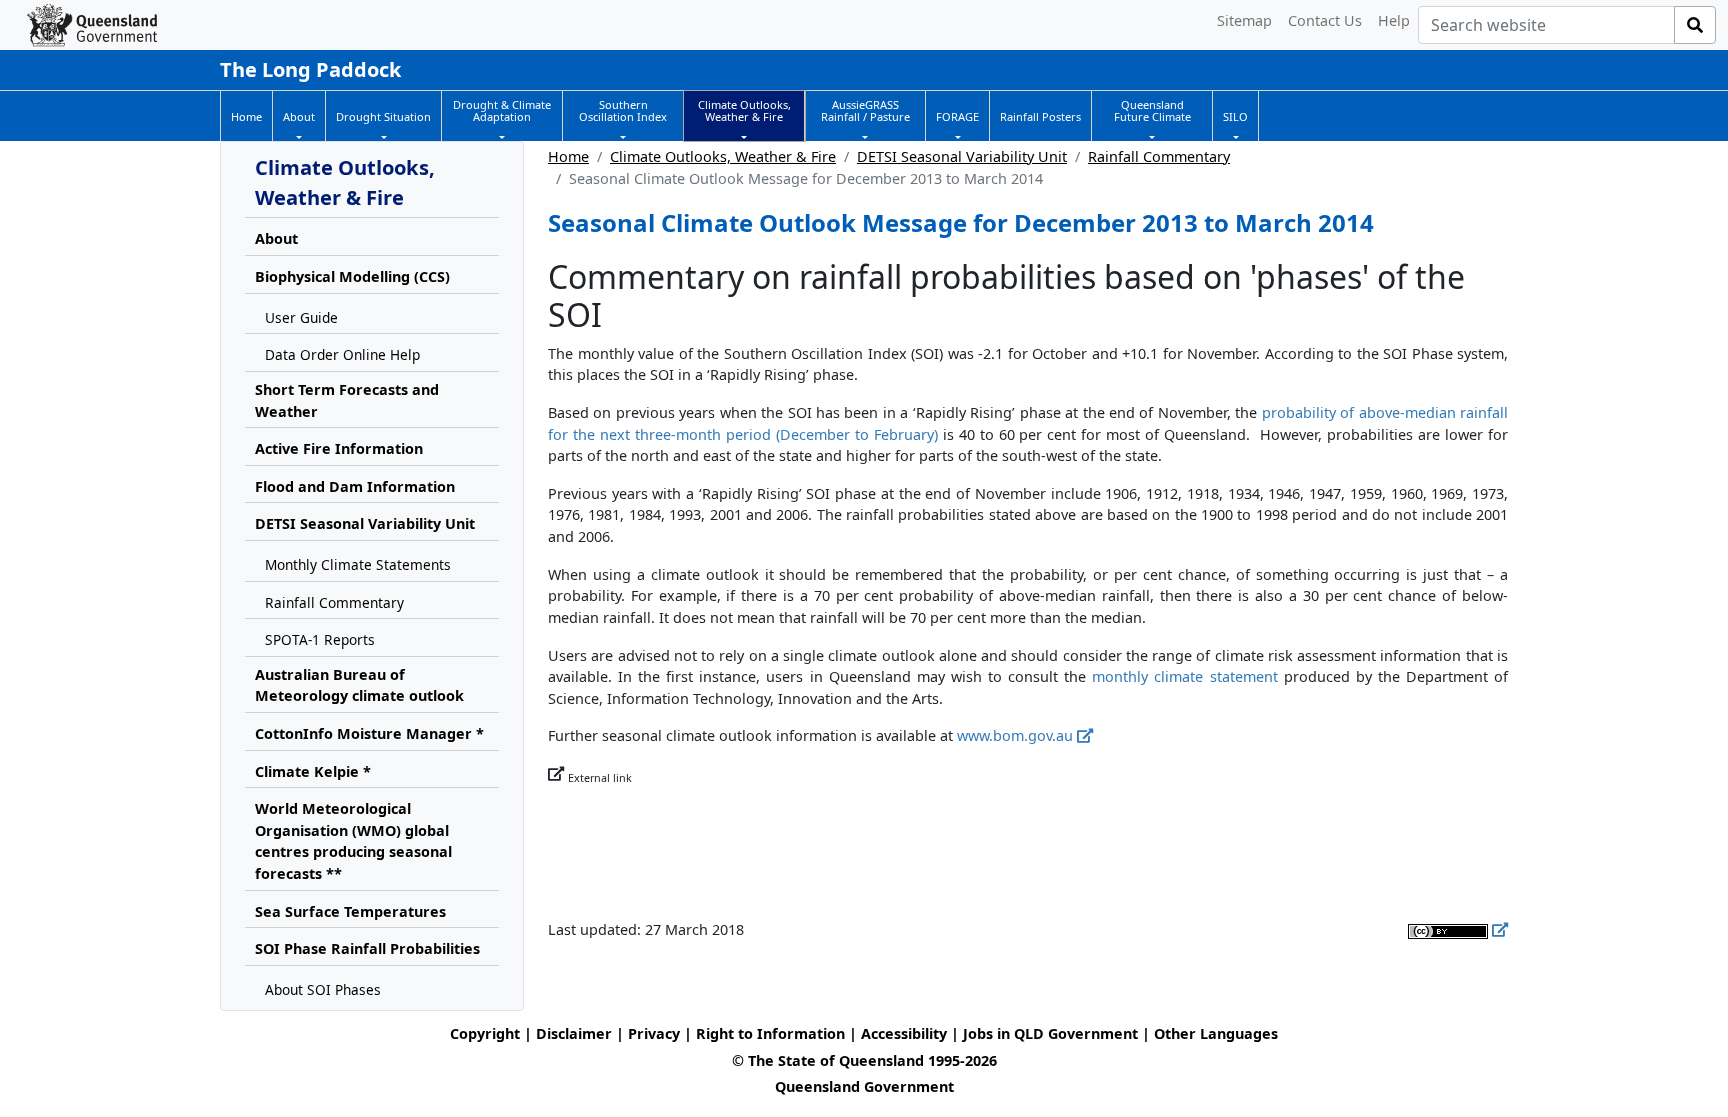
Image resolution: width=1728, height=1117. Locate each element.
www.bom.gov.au (1015, 735)
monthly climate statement (1184, 676)
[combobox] (1546, 25)
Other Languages (1216, 1033)
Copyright (485, 1033)
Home (568, 156)
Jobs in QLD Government (1052, 1033)
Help (1394, 20)
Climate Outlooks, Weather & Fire (723, 156)
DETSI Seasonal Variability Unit (962, 156)
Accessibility (904, 1033)
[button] (299, 117)
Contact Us (1325, 20)
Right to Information (770, 1033)
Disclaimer (574, 1033)
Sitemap (1244, 20)
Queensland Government (864, 1086)
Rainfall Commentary (1159, 156)
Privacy (654, 1033)
